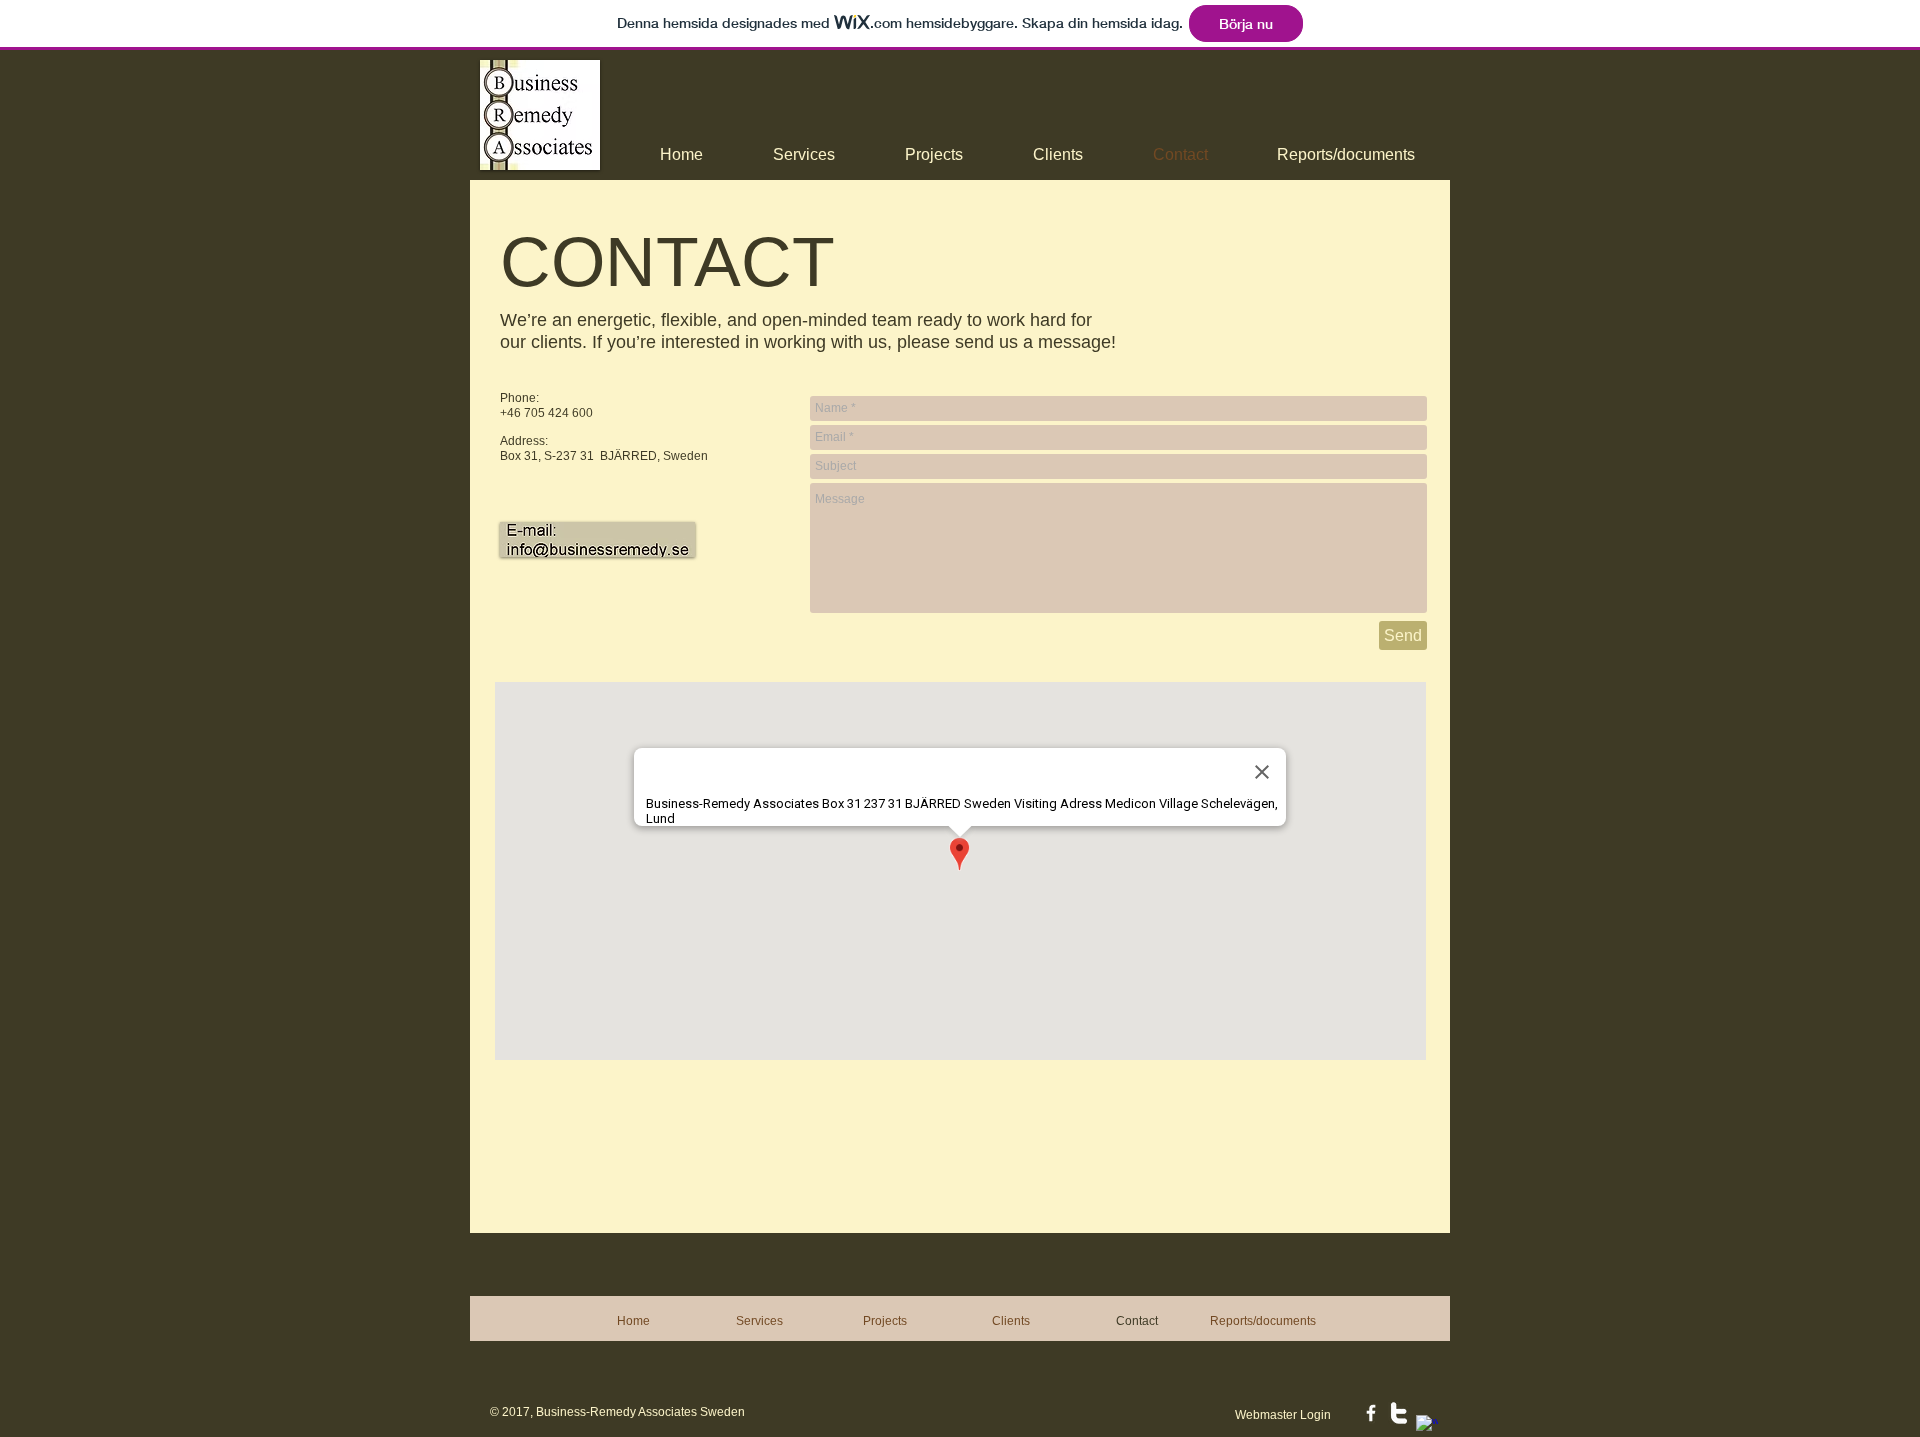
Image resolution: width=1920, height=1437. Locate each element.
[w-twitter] (1399, 1413)
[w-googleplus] (1427, 1426)
